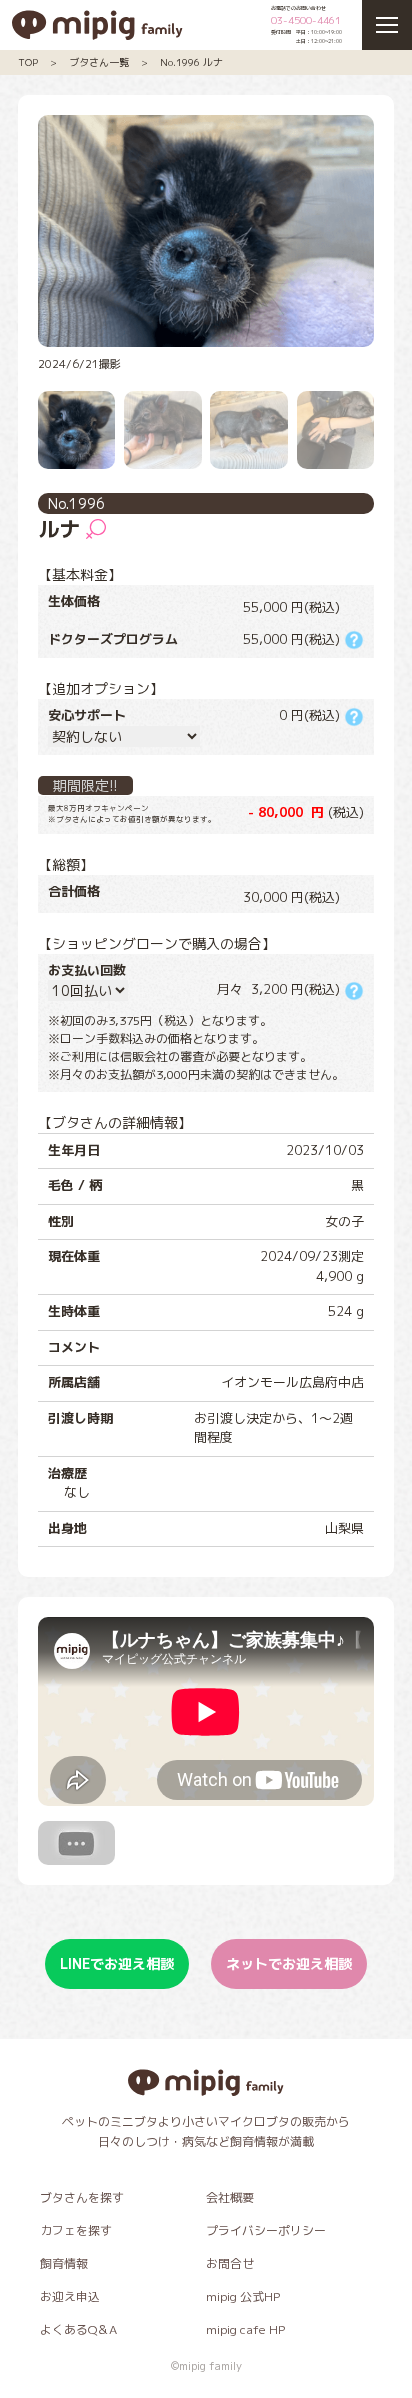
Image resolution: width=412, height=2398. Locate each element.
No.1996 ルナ (191, 62)
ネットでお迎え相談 (289, 1963)
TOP (28, 62)
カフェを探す (76, 2230)
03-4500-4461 (306, 20)
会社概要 (230, 2197)
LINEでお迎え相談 (117, 1963)
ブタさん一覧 (99, 62)
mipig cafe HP (245, 2329)
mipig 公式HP (243, 2296)
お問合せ (230, 2263)
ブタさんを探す (82, 2197)
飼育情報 (64, 2263)
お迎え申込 (70, 2296)
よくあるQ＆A (78, 2329)
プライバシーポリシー (266, 2230)
